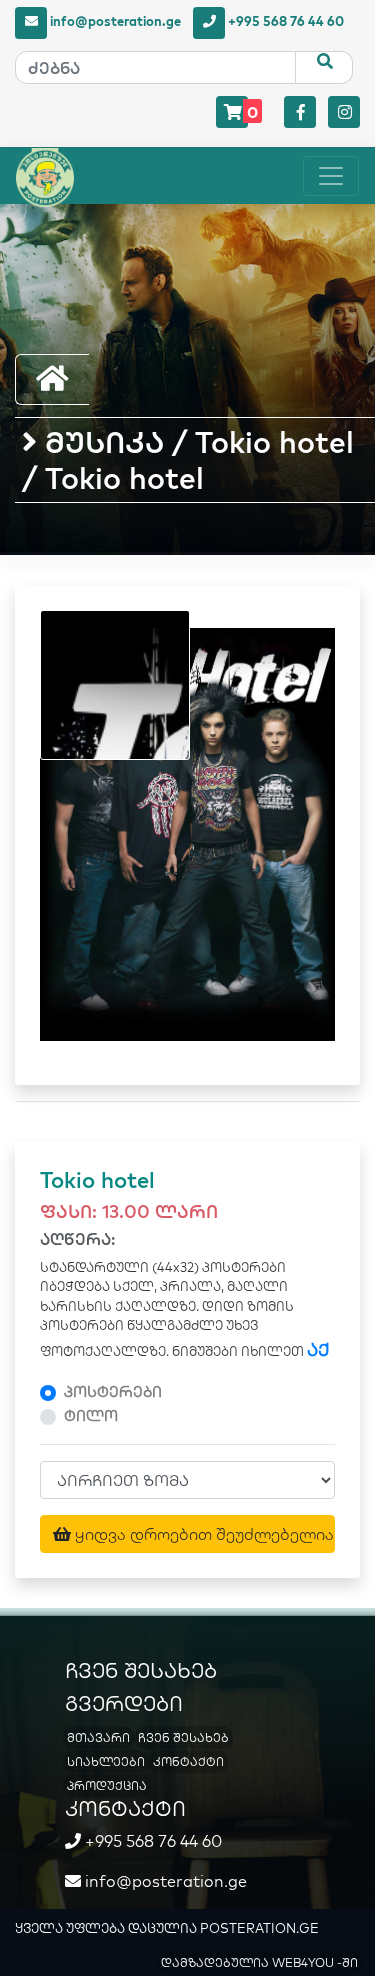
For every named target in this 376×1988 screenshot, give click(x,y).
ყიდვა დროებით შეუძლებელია (202, 1534)
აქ (318, 1349)
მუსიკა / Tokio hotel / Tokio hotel (188, 460)
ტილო (91, 1415)
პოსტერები (113, 1391)
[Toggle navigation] (331, 176)
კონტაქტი (188, 1761)
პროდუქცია (107, 1785)
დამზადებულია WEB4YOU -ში (259, 1962)
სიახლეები (106, 1761)
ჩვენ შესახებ (183, 1737)
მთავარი (98, 1737)
